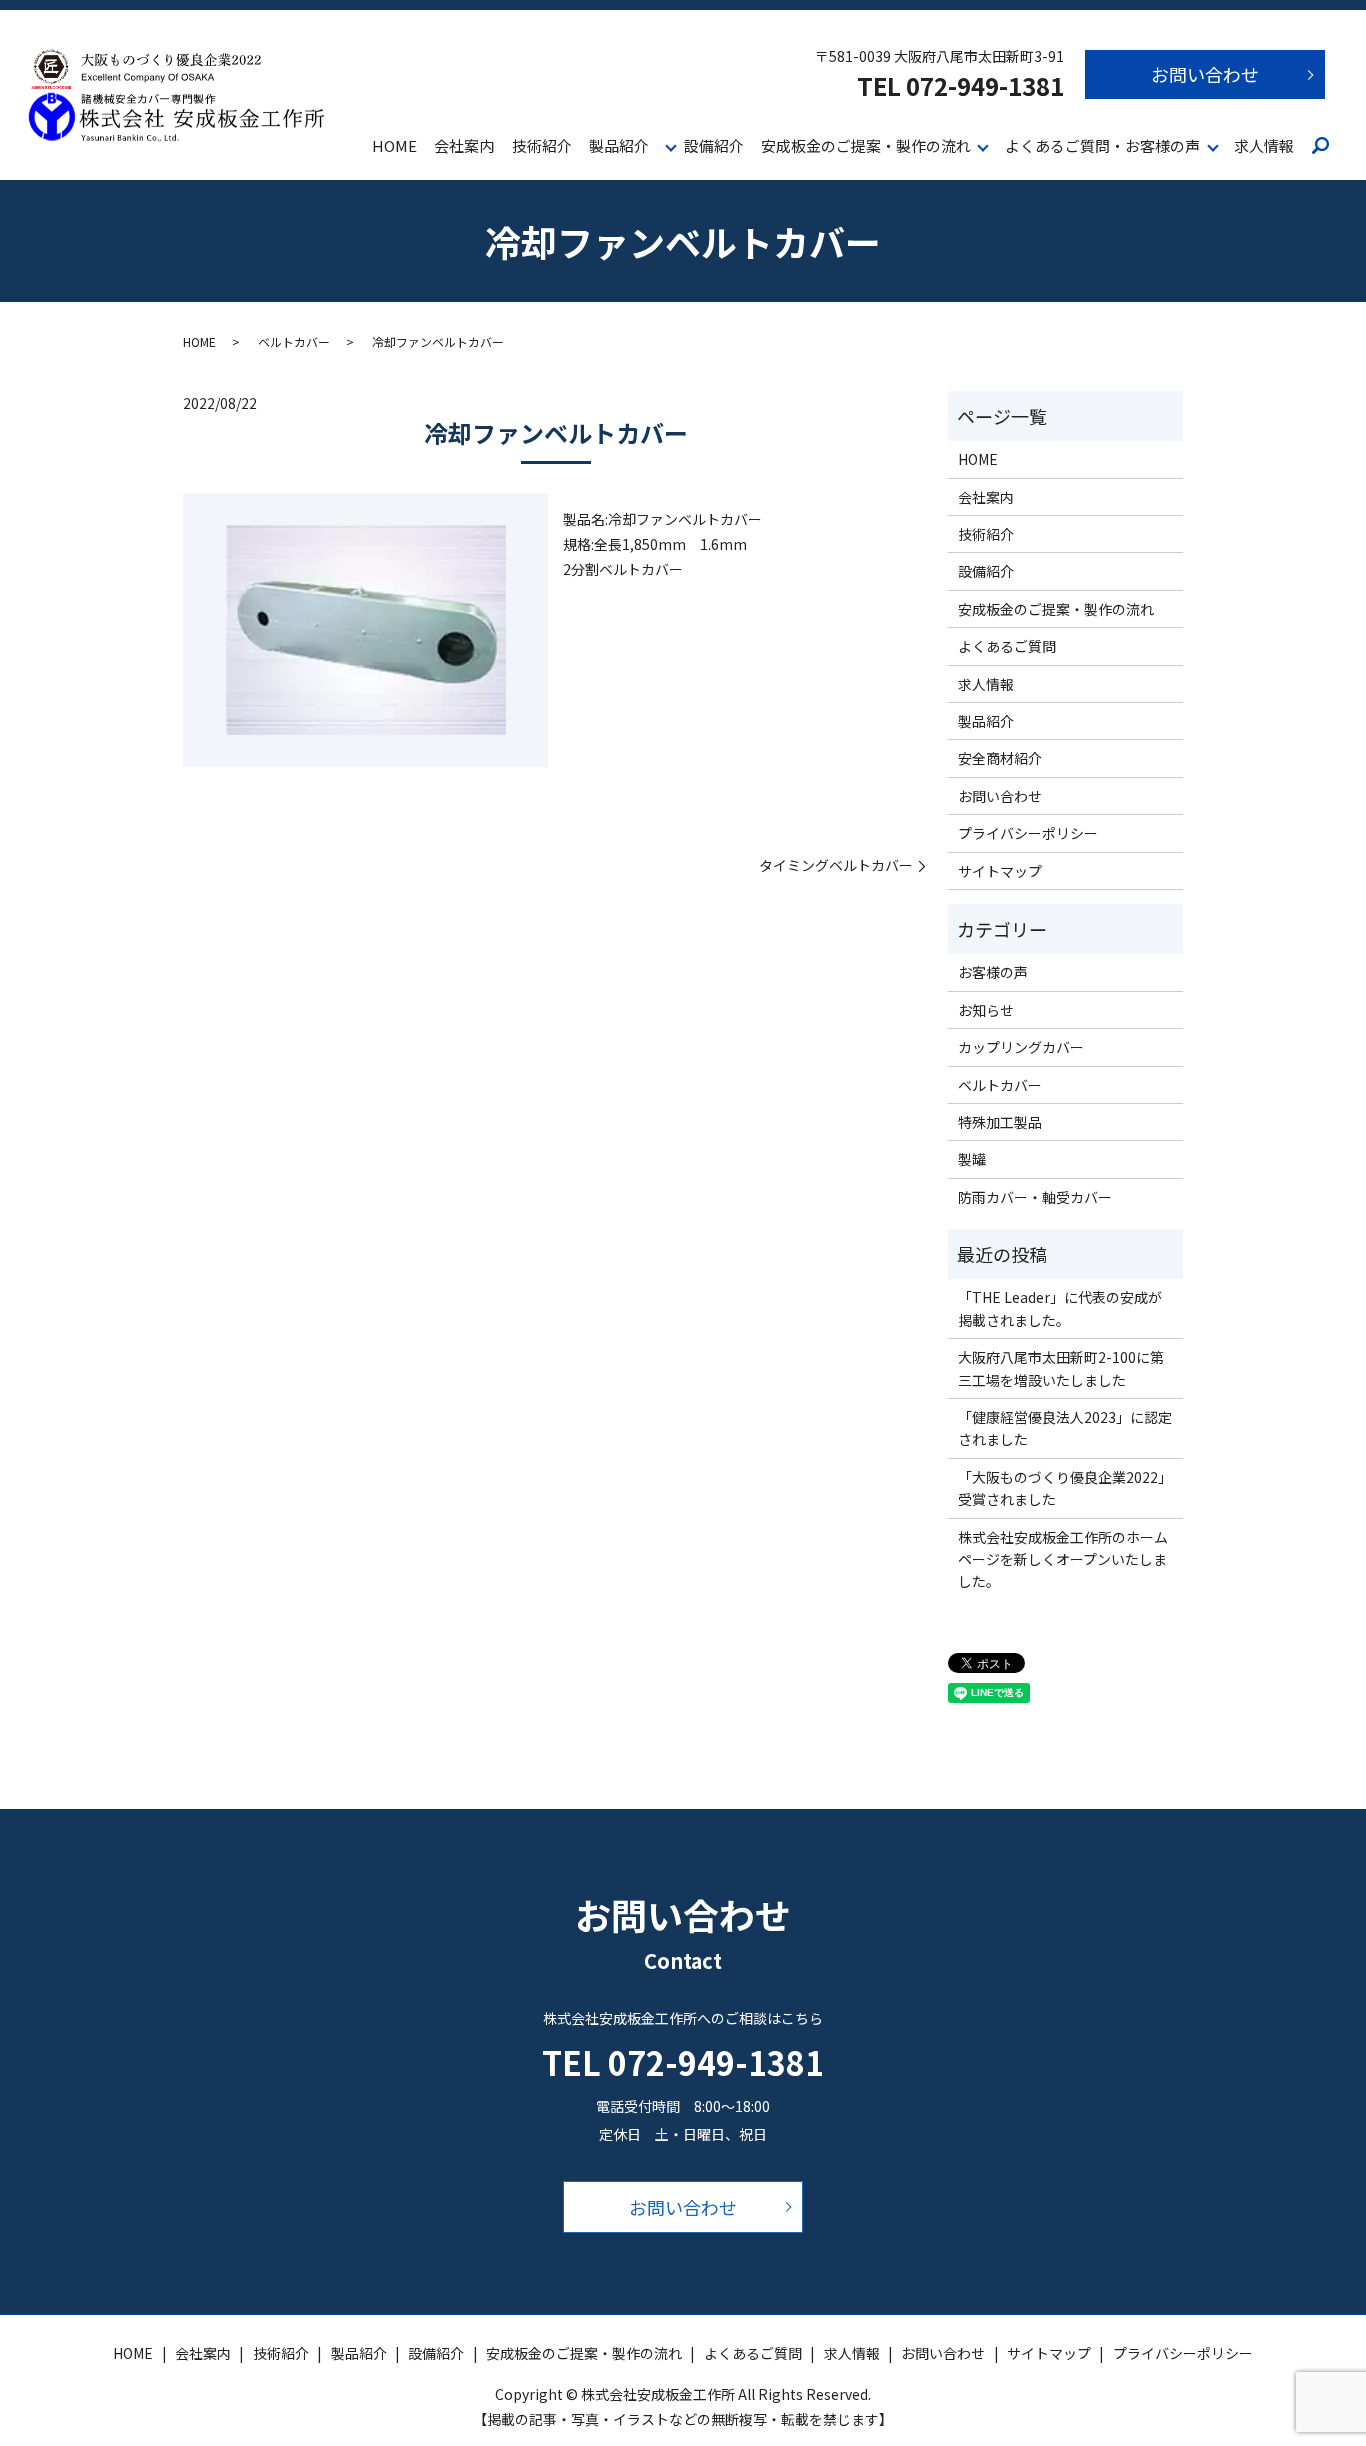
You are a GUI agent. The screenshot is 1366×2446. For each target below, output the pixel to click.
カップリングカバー (1021, 1047)
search (1321, 147)
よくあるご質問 (1007, 646)
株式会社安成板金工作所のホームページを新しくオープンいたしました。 (1063, 1559)
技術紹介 (542, 145)
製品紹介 (619, 145)
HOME (394, 145)
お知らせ (986, 1010)
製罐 (972, 1159)
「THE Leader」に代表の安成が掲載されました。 (1060, 1308)
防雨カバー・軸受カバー (1035, 1197)
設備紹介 (714, 145)
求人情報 (1264, 145)
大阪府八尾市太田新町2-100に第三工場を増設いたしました (1061, 1368)
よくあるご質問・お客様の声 (1102, 145)
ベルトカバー (294, 341)
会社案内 (464, 145)
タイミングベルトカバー (836, 865)
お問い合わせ (1205, 74)
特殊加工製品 (1000, 1122)
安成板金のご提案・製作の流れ (866, 145)
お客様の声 (993, 972)
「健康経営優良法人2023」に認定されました (1065, 1428)
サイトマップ (1000, 871)
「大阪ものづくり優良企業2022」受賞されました (1065, 1488)
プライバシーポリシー (1028, 833)
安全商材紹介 (1000, 758)
